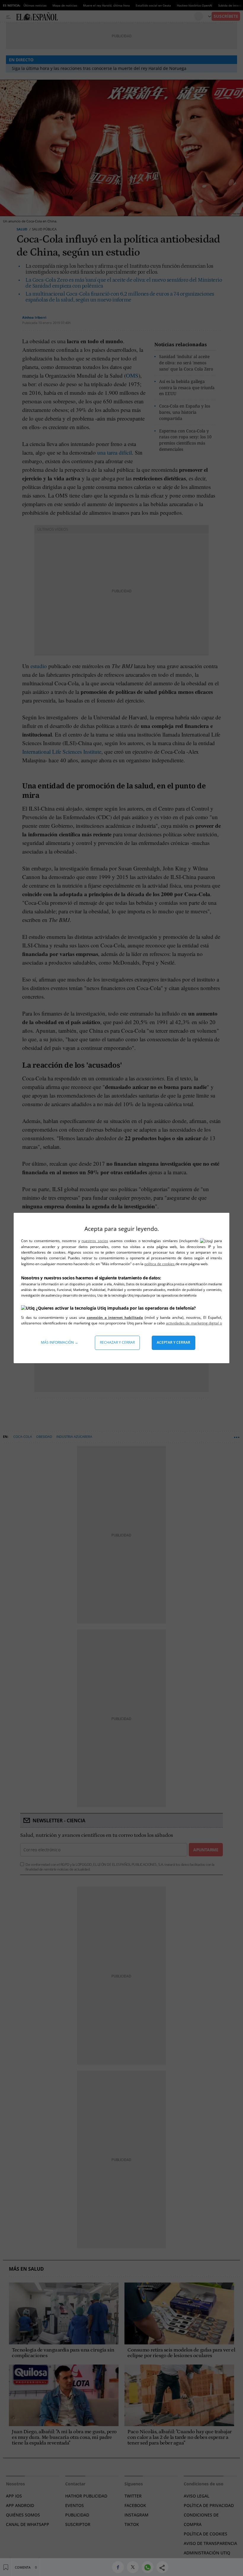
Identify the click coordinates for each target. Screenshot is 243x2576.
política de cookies (160, 1264)
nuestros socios (95, 1241)
